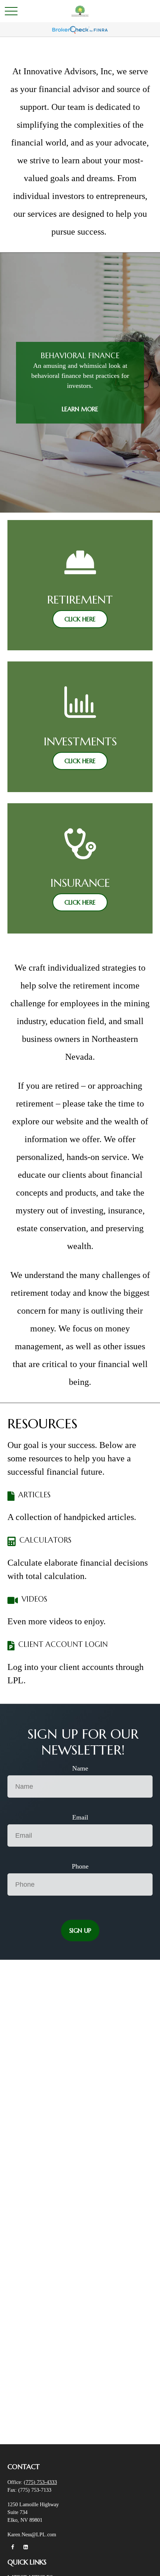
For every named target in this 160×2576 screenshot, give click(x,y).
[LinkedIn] (25, 2547)
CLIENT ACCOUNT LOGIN (63, 1645)
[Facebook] (12, 2547)
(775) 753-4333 (40, 2482)
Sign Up (80, 1931)
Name (80, 1768)
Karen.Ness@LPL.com (32, 2535)
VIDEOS (34, 1599)
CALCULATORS (45, 1540)
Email (80, 1817)
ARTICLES (34, 1495)
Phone (80, 1866)
